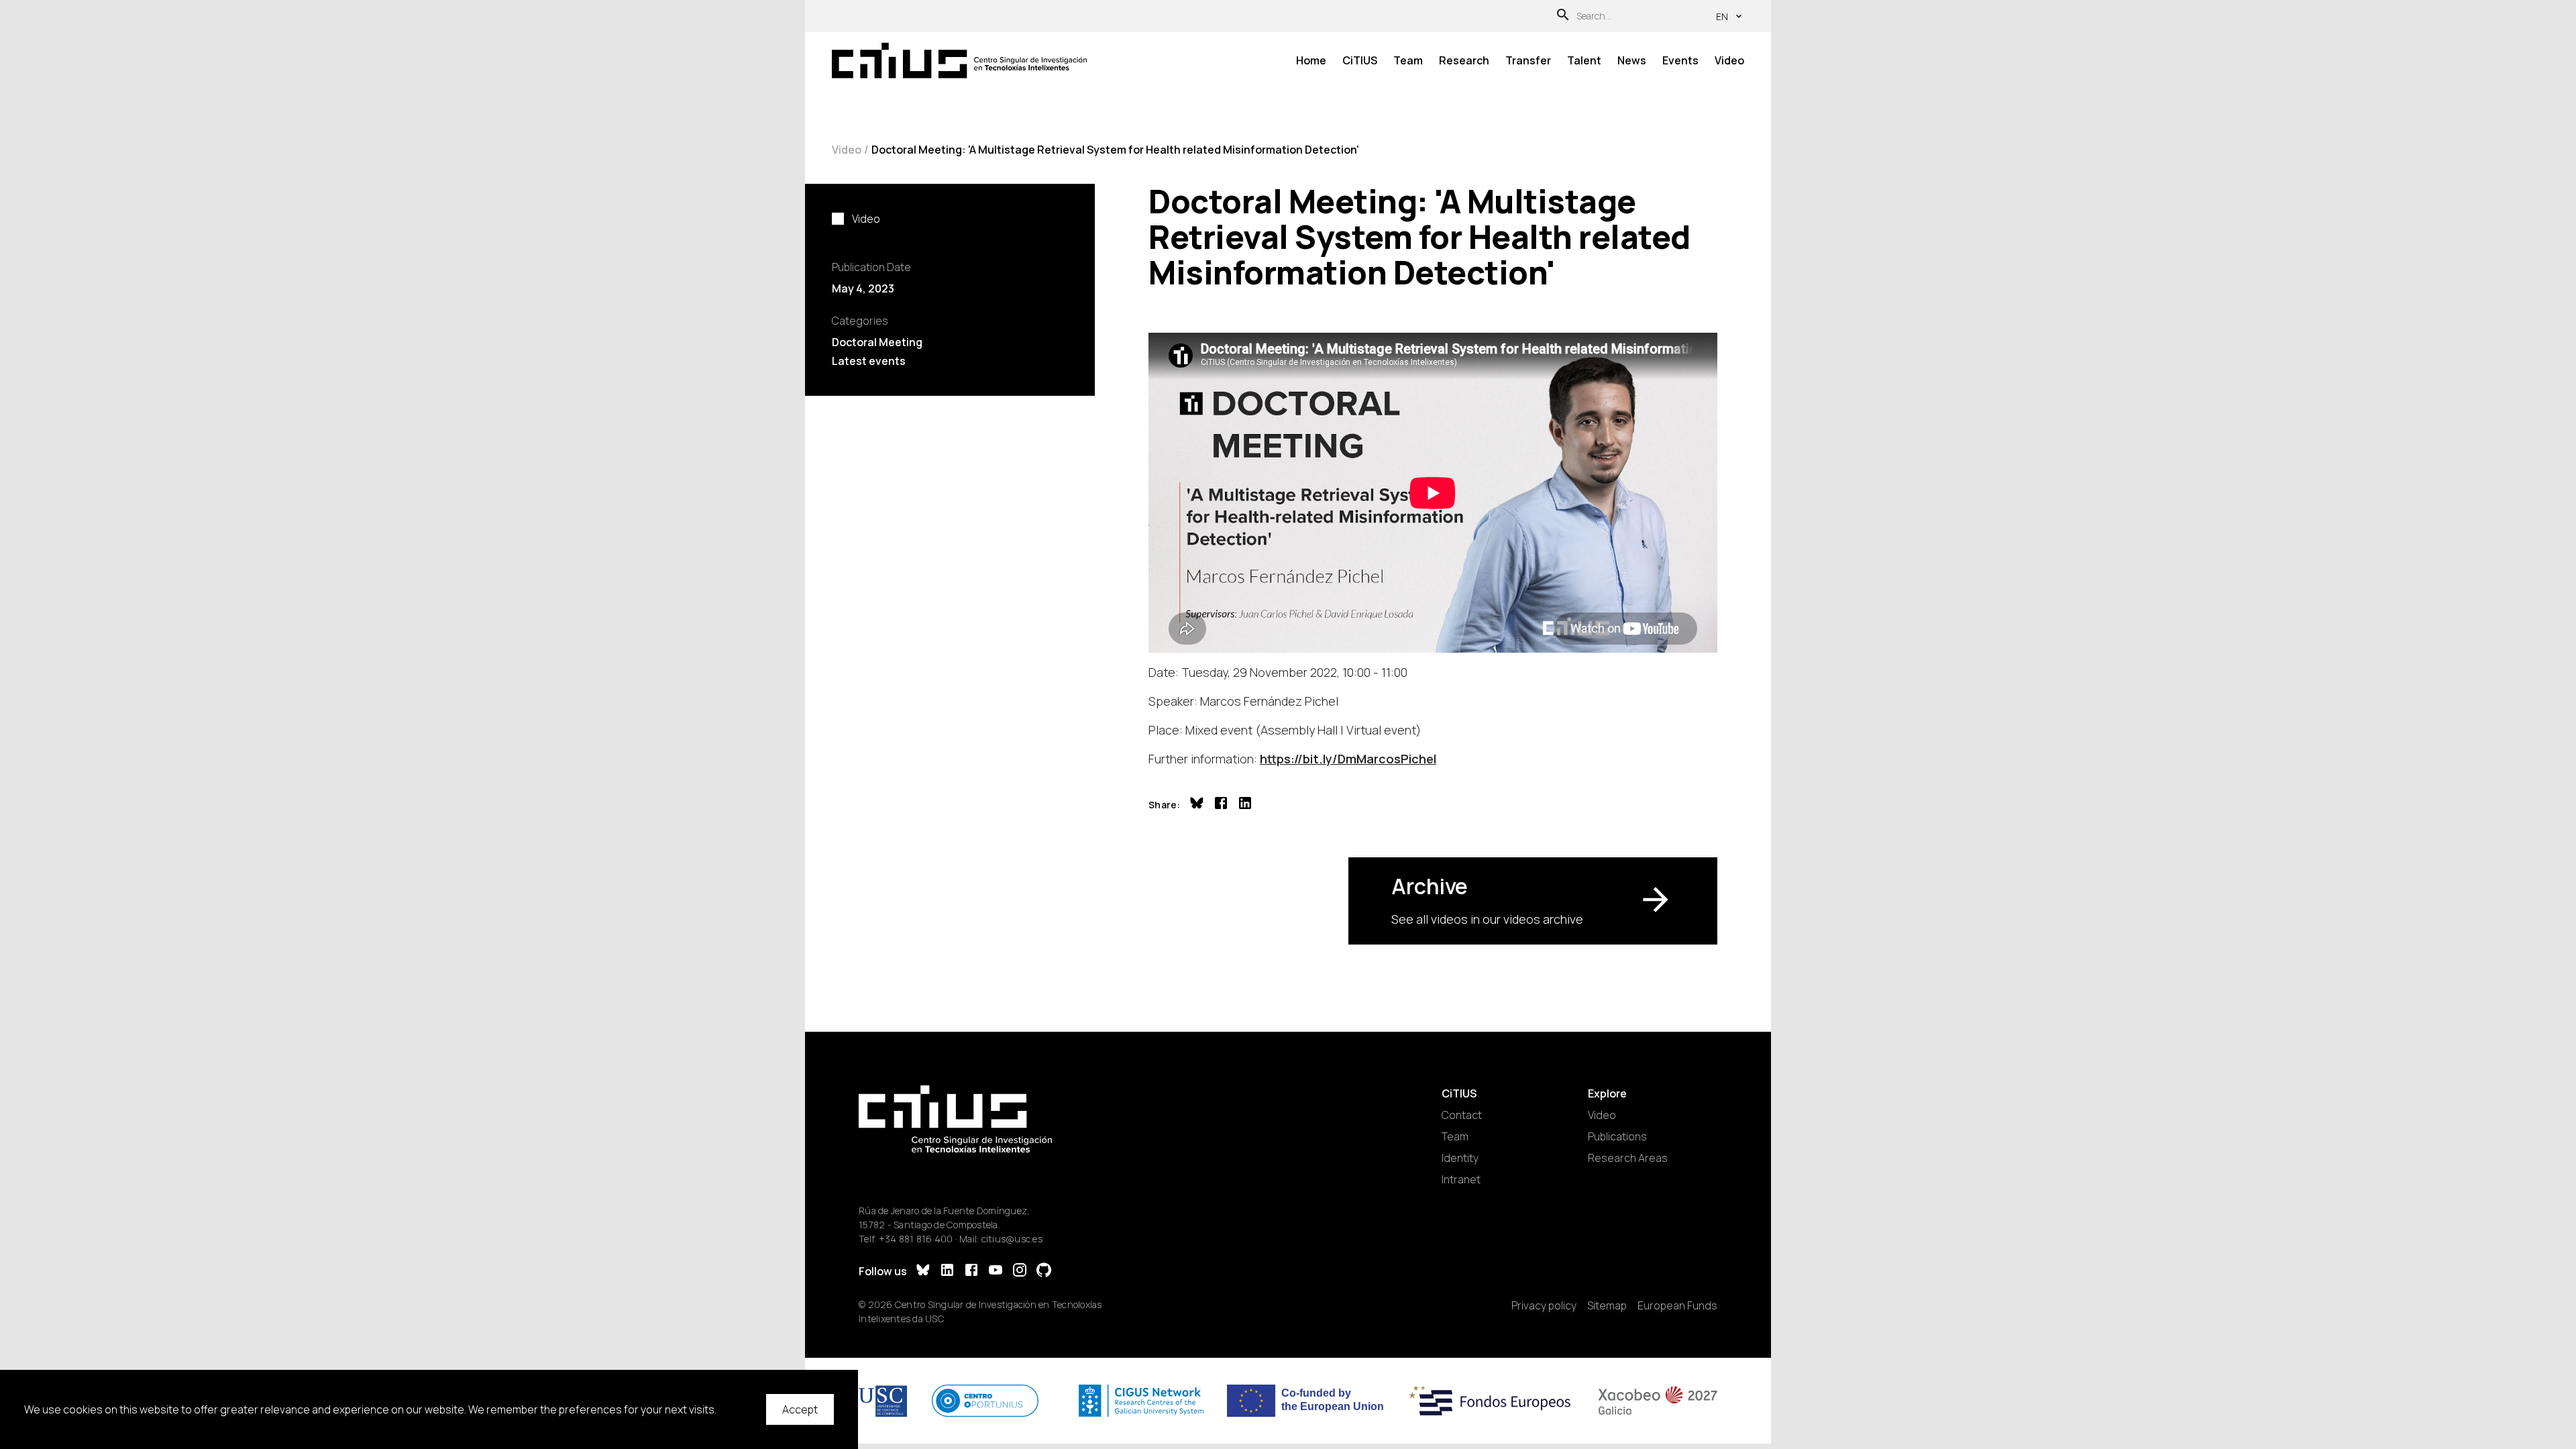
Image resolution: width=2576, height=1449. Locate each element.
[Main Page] (959, 61)
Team (1408, 60)
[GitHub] (1044, 1272)
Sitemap (1607, 1305)
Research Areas (1628, 1158)
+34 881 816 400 (916, 1239)
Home (1311, 60)
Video (1729, 60)
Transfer (1528, 60)
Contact (1462, 1115)
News (1632, 60)
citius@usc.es (1012, 1239)
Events (1680, 60)
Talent (1584, 60)
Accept (800, 1409)
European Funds (1677, 1305)
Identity (1460, 1158)
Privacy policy (1544, 1305)
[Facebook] (971, 1272)
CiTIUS (1360, 60)
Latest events (869, 361)
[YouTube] (996, 1272)
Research (1464, 60)
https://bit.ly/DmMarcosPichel (1348, 759)
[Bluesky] (923, 1272)
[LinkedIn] (947, 1272)
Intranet (1461, 1179)
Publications (1617, 1136)
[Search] (1563, 16)
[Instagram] (1020, 1272)
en (1722, 16)
